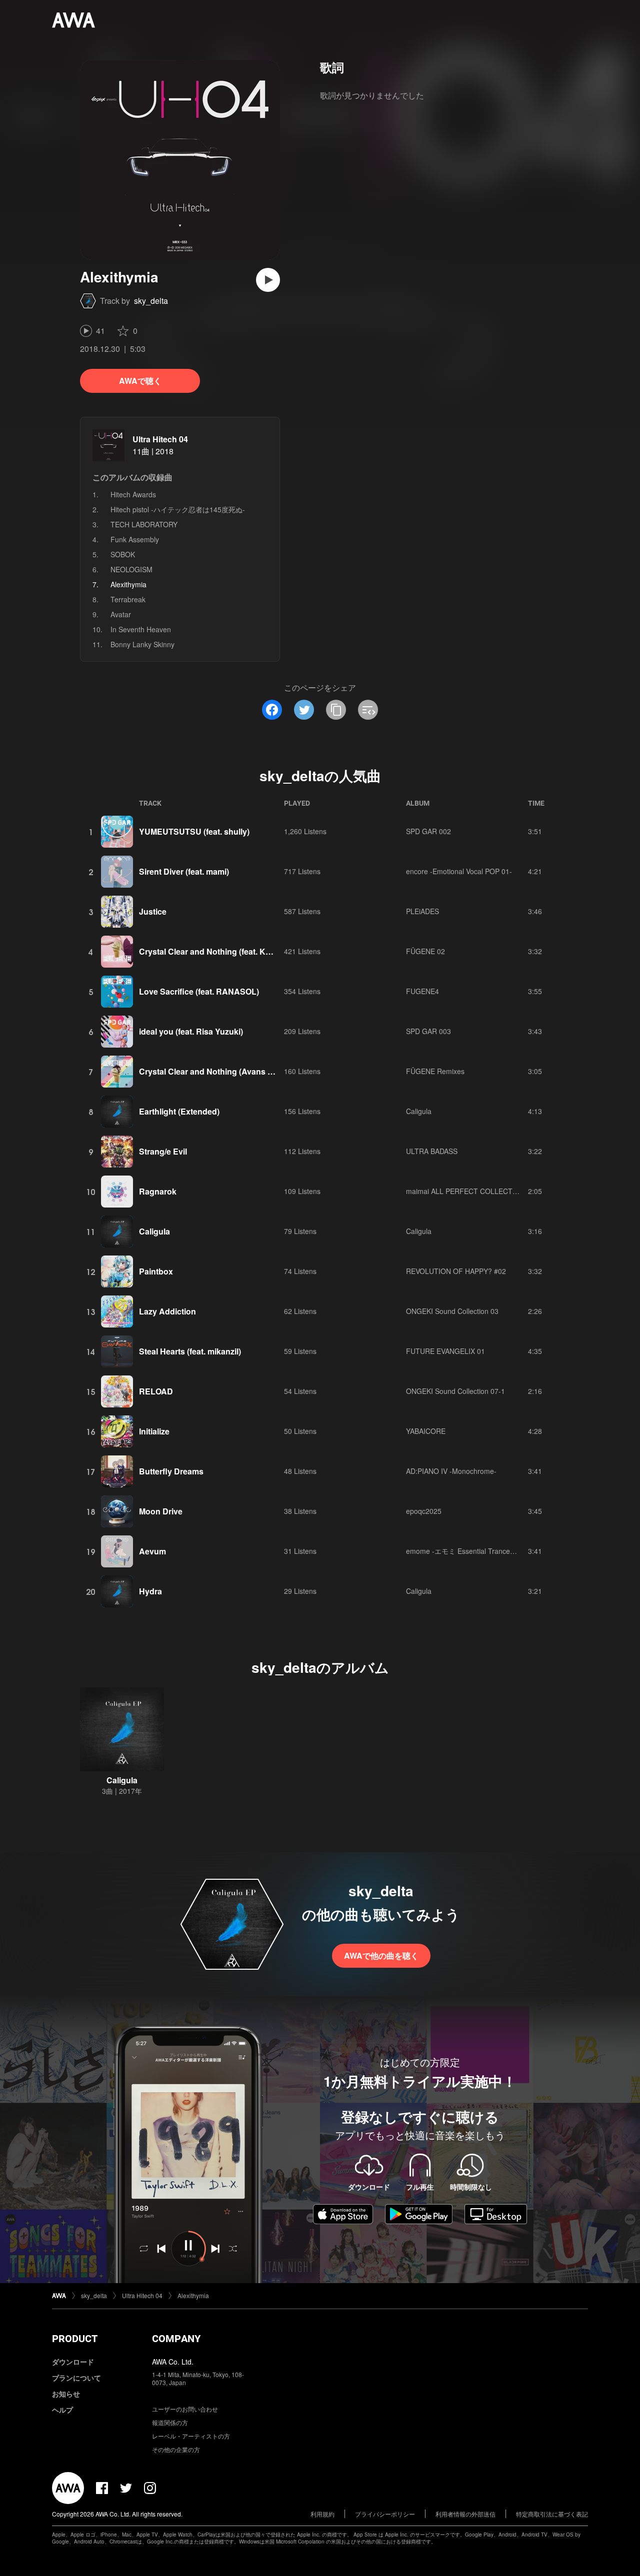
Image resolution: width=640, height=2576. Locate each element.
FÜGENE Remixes (435, 1071)
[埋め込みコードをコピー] (368, 710)
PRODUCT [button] (75, 2339)
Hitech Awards (133, 494)
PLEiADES (422, 911)
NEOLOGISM (131, 569)
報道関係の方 (170, 2422)
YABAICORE (426, 1431)
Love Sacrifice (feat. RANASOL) (199, 991)
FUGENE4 (422, 991)
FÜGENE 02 (425, 951)
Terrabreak (128, 599)
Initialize (154, 1431)
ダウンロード (73, 2362)
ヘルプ (62, 2410)
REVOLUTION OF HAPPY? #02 (456, 1271)
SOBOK (123, 554)
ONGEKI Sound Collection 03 (452, 1311)
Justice (153, 911)
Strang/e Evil (163, 1151)
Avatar (121, 614)
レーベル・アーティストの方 (191, 2436)
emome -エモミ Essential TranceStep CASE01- (481, 1551)
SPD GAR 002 (428, 831)
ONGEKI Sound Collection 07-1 (455, 1391)
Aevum (152, 1551)
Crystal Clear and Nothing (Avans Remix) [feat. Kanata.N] (246, 1071)
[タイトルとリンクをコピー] (336, 710)
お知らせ (66, 2394)
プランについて (76, 2378)
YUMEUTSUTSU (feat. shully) (194, 831)
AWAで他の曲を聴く (381, 1955)
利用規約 (322, 2514)
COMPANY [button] (176, 2339)
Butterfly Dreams (171, 1471)
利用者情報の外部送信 (465, 2514)
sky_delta (151, 301)
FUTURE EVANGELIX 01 (445, 1351)
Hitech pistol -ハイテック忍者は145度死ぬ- (178, 509)
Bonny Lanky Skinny (142, 644)
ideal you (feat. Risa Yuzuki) (191, 1031)
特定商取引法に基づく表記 (552, 2514)
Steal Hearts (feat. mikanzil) (190, 1351)
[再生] (268, 280)
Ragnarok (158, 1191)
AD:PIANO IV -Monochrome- (451, 1471)
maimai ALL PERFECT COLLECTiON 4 (468, 1191)
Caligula (419, 1111)
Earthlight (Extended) (179, 1111)
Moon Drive (161, 1511)
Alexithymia (193, 2295)
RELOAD (156, 1391)
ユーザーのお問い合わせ (185, 2409)
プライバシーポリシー (385, 2514)
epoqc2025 (424, 1511)
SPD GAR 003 (428, 1031)
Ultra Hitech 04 (160, 439)
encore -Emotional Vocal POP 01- (459, 871)
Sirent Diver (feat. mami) (184, 871)
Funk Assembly (135, 539)
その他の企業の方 (176, 2449)
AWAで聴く (140, 381)
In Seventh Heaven (141, 629)
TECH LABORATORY (144, 524)
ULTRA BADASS (432, 1151)
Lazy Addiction (167, 1311)
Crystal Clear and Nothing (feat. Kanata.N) (218, 951)
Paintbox (156, 1271)
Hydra (150, 1591)
